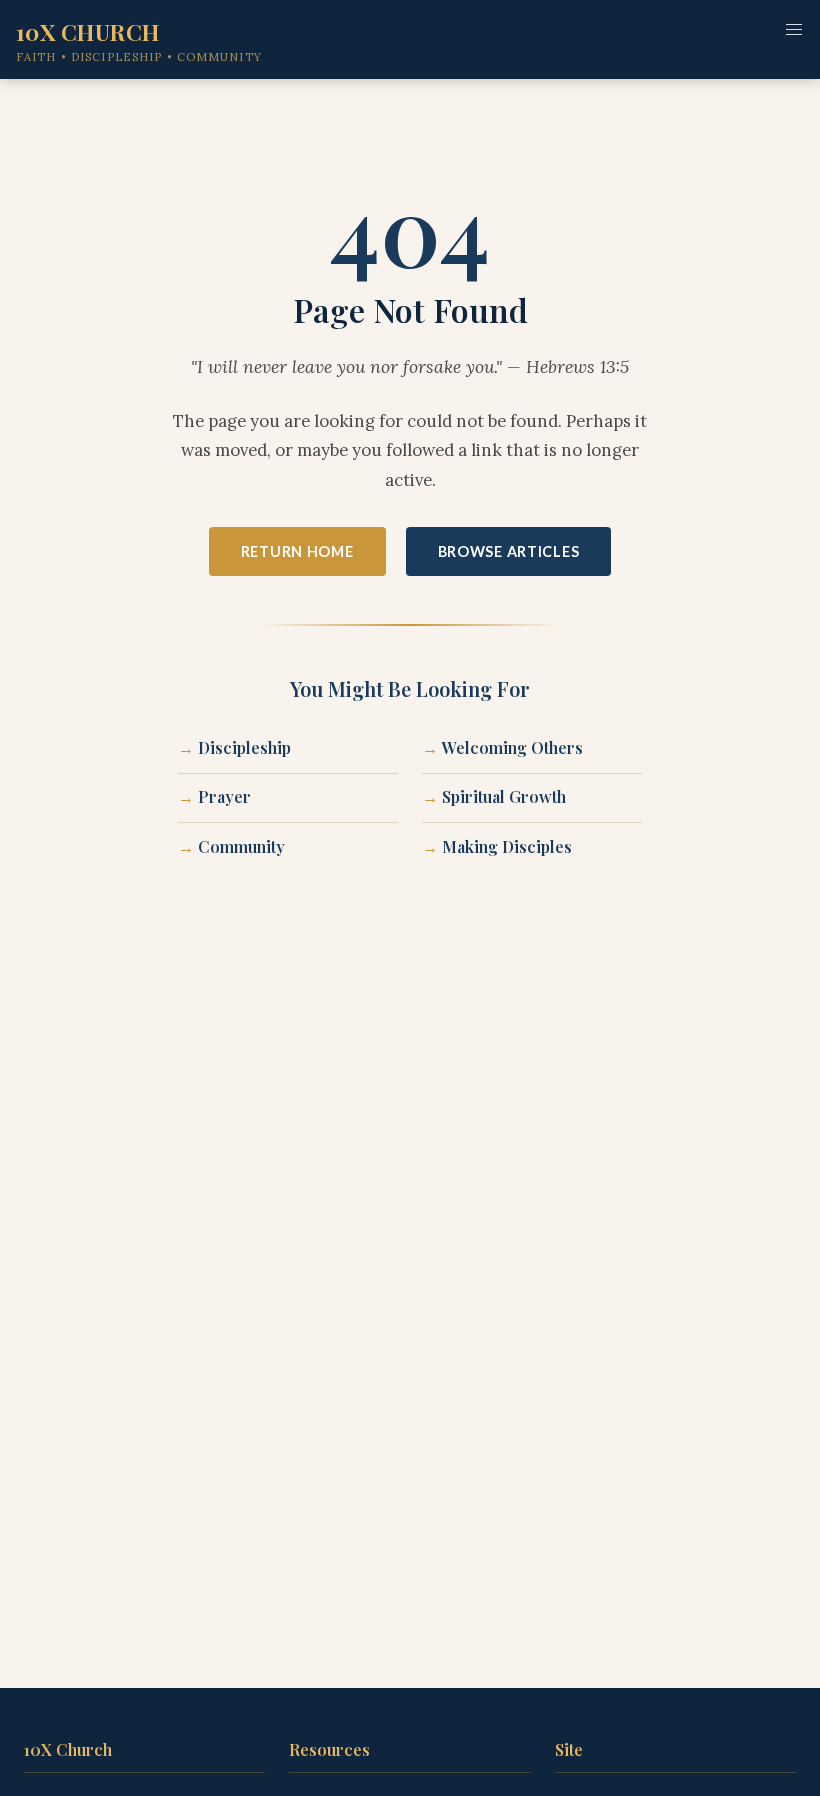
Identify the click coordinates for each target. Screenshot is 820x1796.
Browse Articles (509, 551)
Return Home (297, 551)
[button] (794, 30)
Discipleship (244, 747)
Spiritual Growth (504, 796)
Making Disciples (507, 846)
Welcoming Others (512, 747)
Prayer (224, 796)
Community (241, 846)
